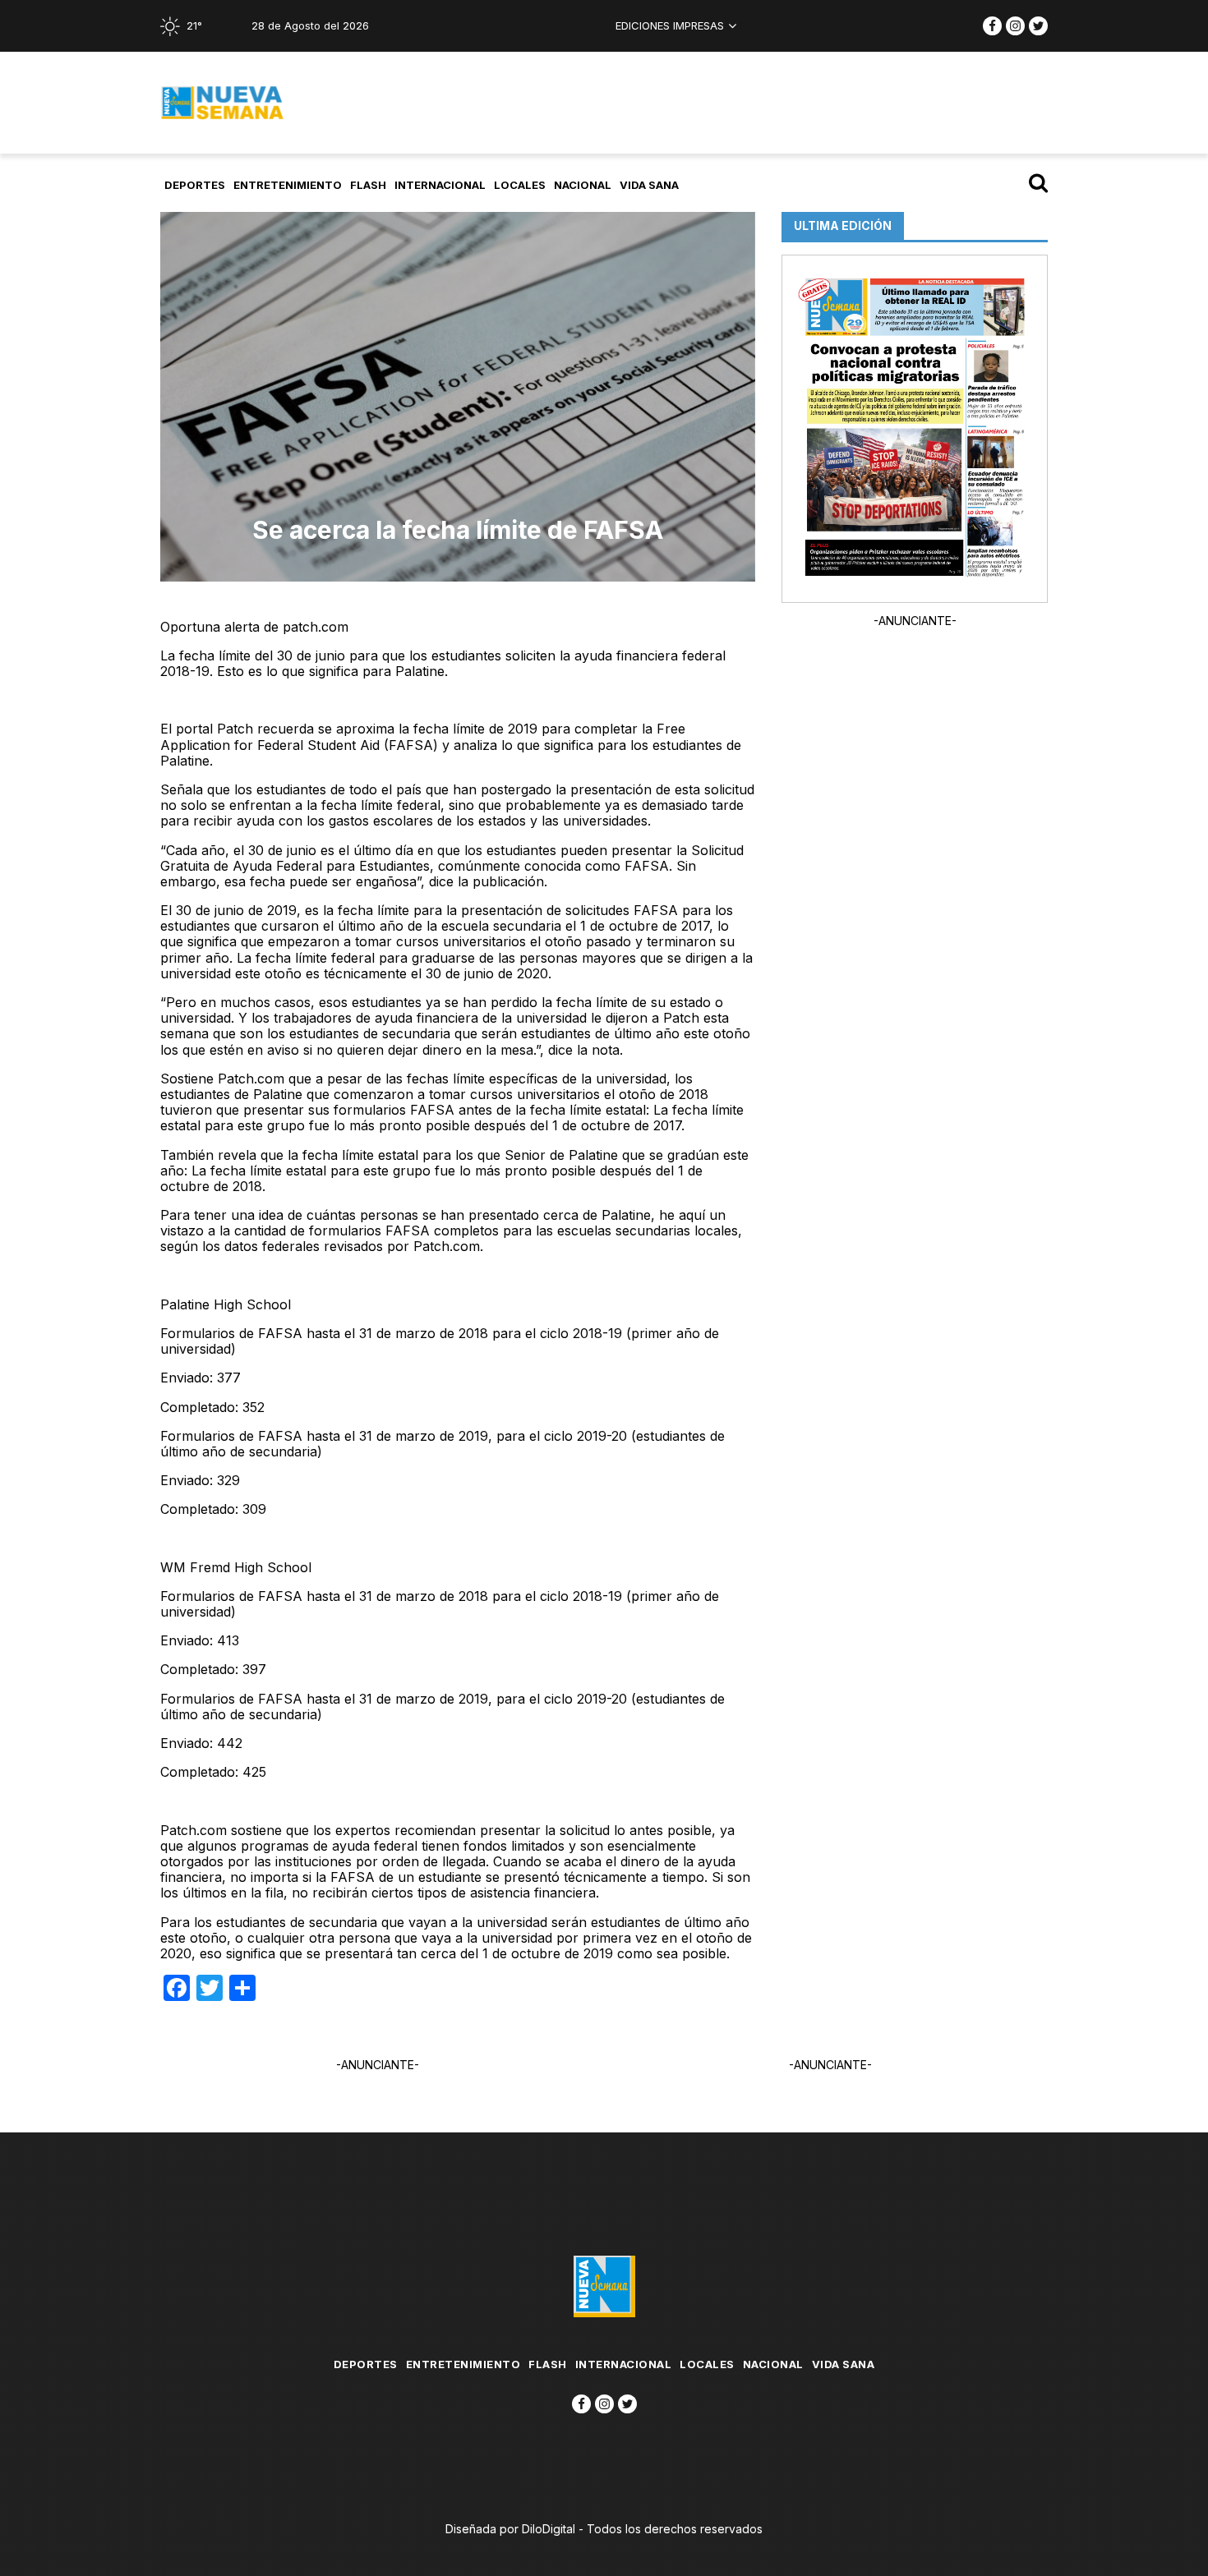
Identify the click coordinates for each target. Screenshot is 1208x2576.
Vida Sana (649, 185)
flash (368, 185)
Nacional (583, 185)
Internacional (440, 185)
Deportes (195, 185)
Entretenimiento (288, 185)
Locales (520, 185)
